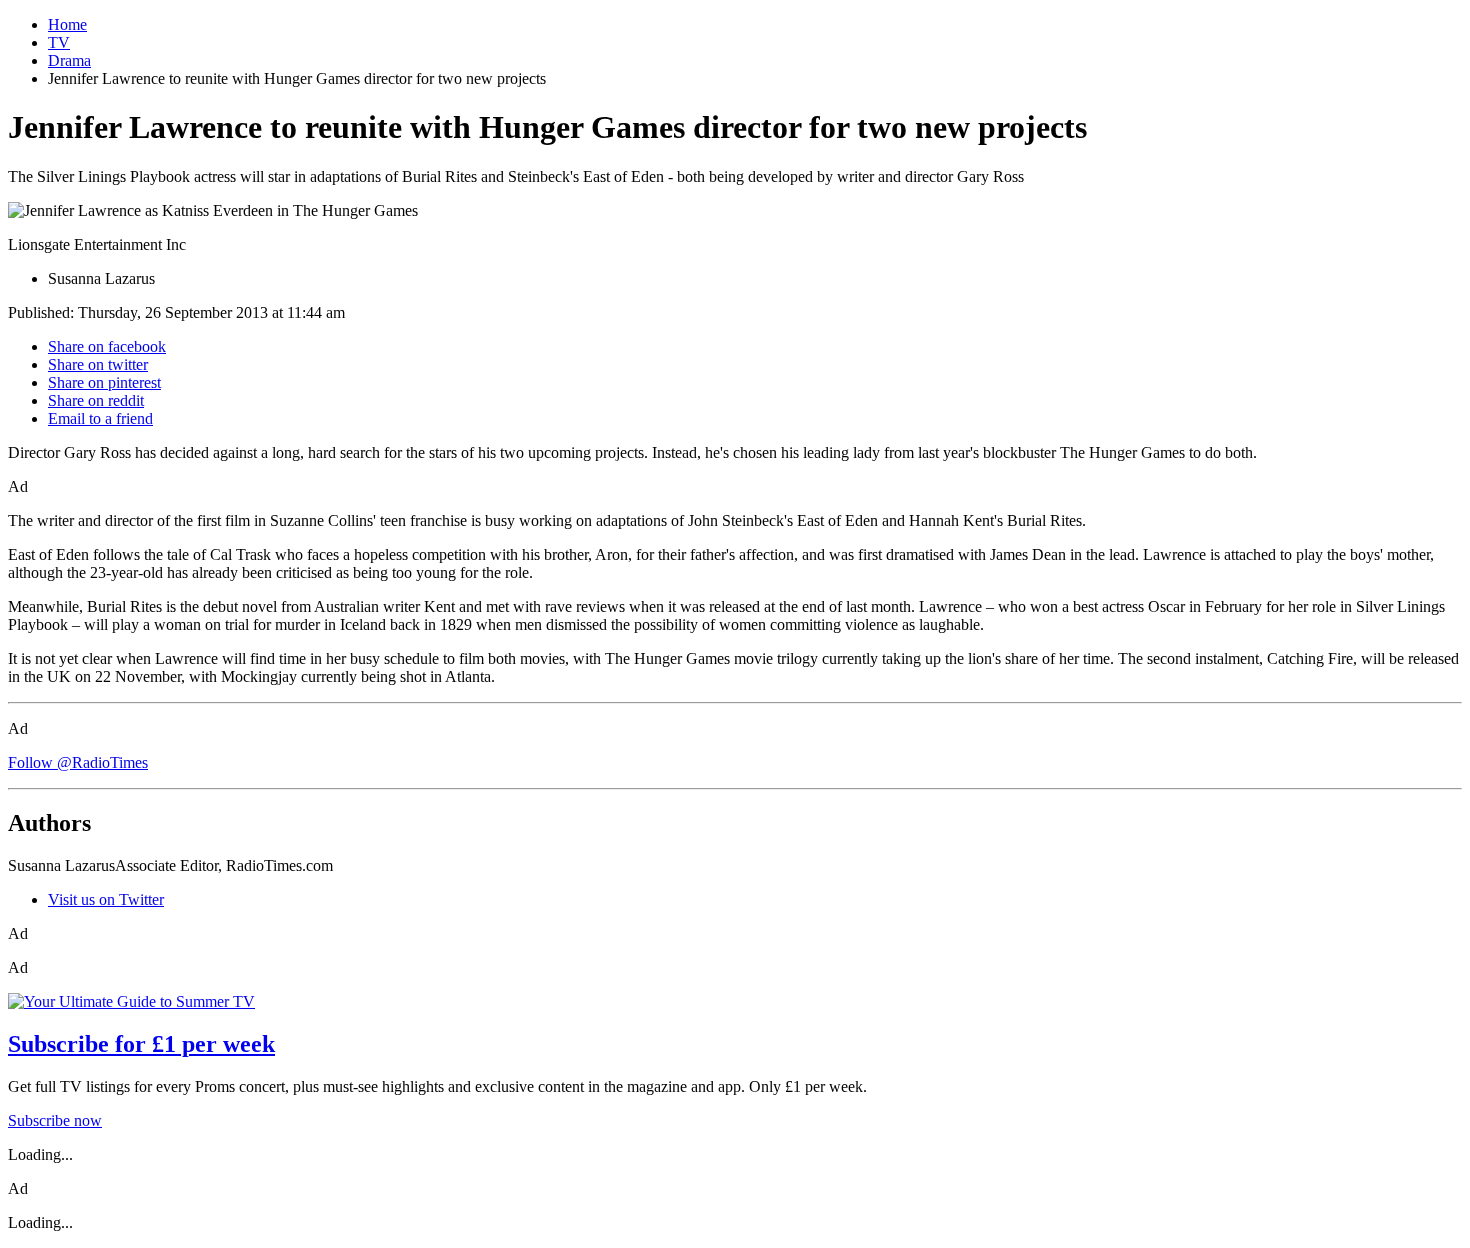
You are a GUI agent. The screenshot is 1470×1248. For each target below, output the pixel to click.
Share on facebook (107, 346)
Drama (69, 60)
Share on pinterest (104, 382)
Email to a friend (100, 418)
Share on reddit (96, 400)
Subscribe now (55, 1120)
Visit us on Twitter (106, 899)
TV (59, 42)
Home (67, 24)
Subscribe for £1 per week (141, 1044)
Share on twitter (98, 364)
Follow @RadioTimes (78, 762)
